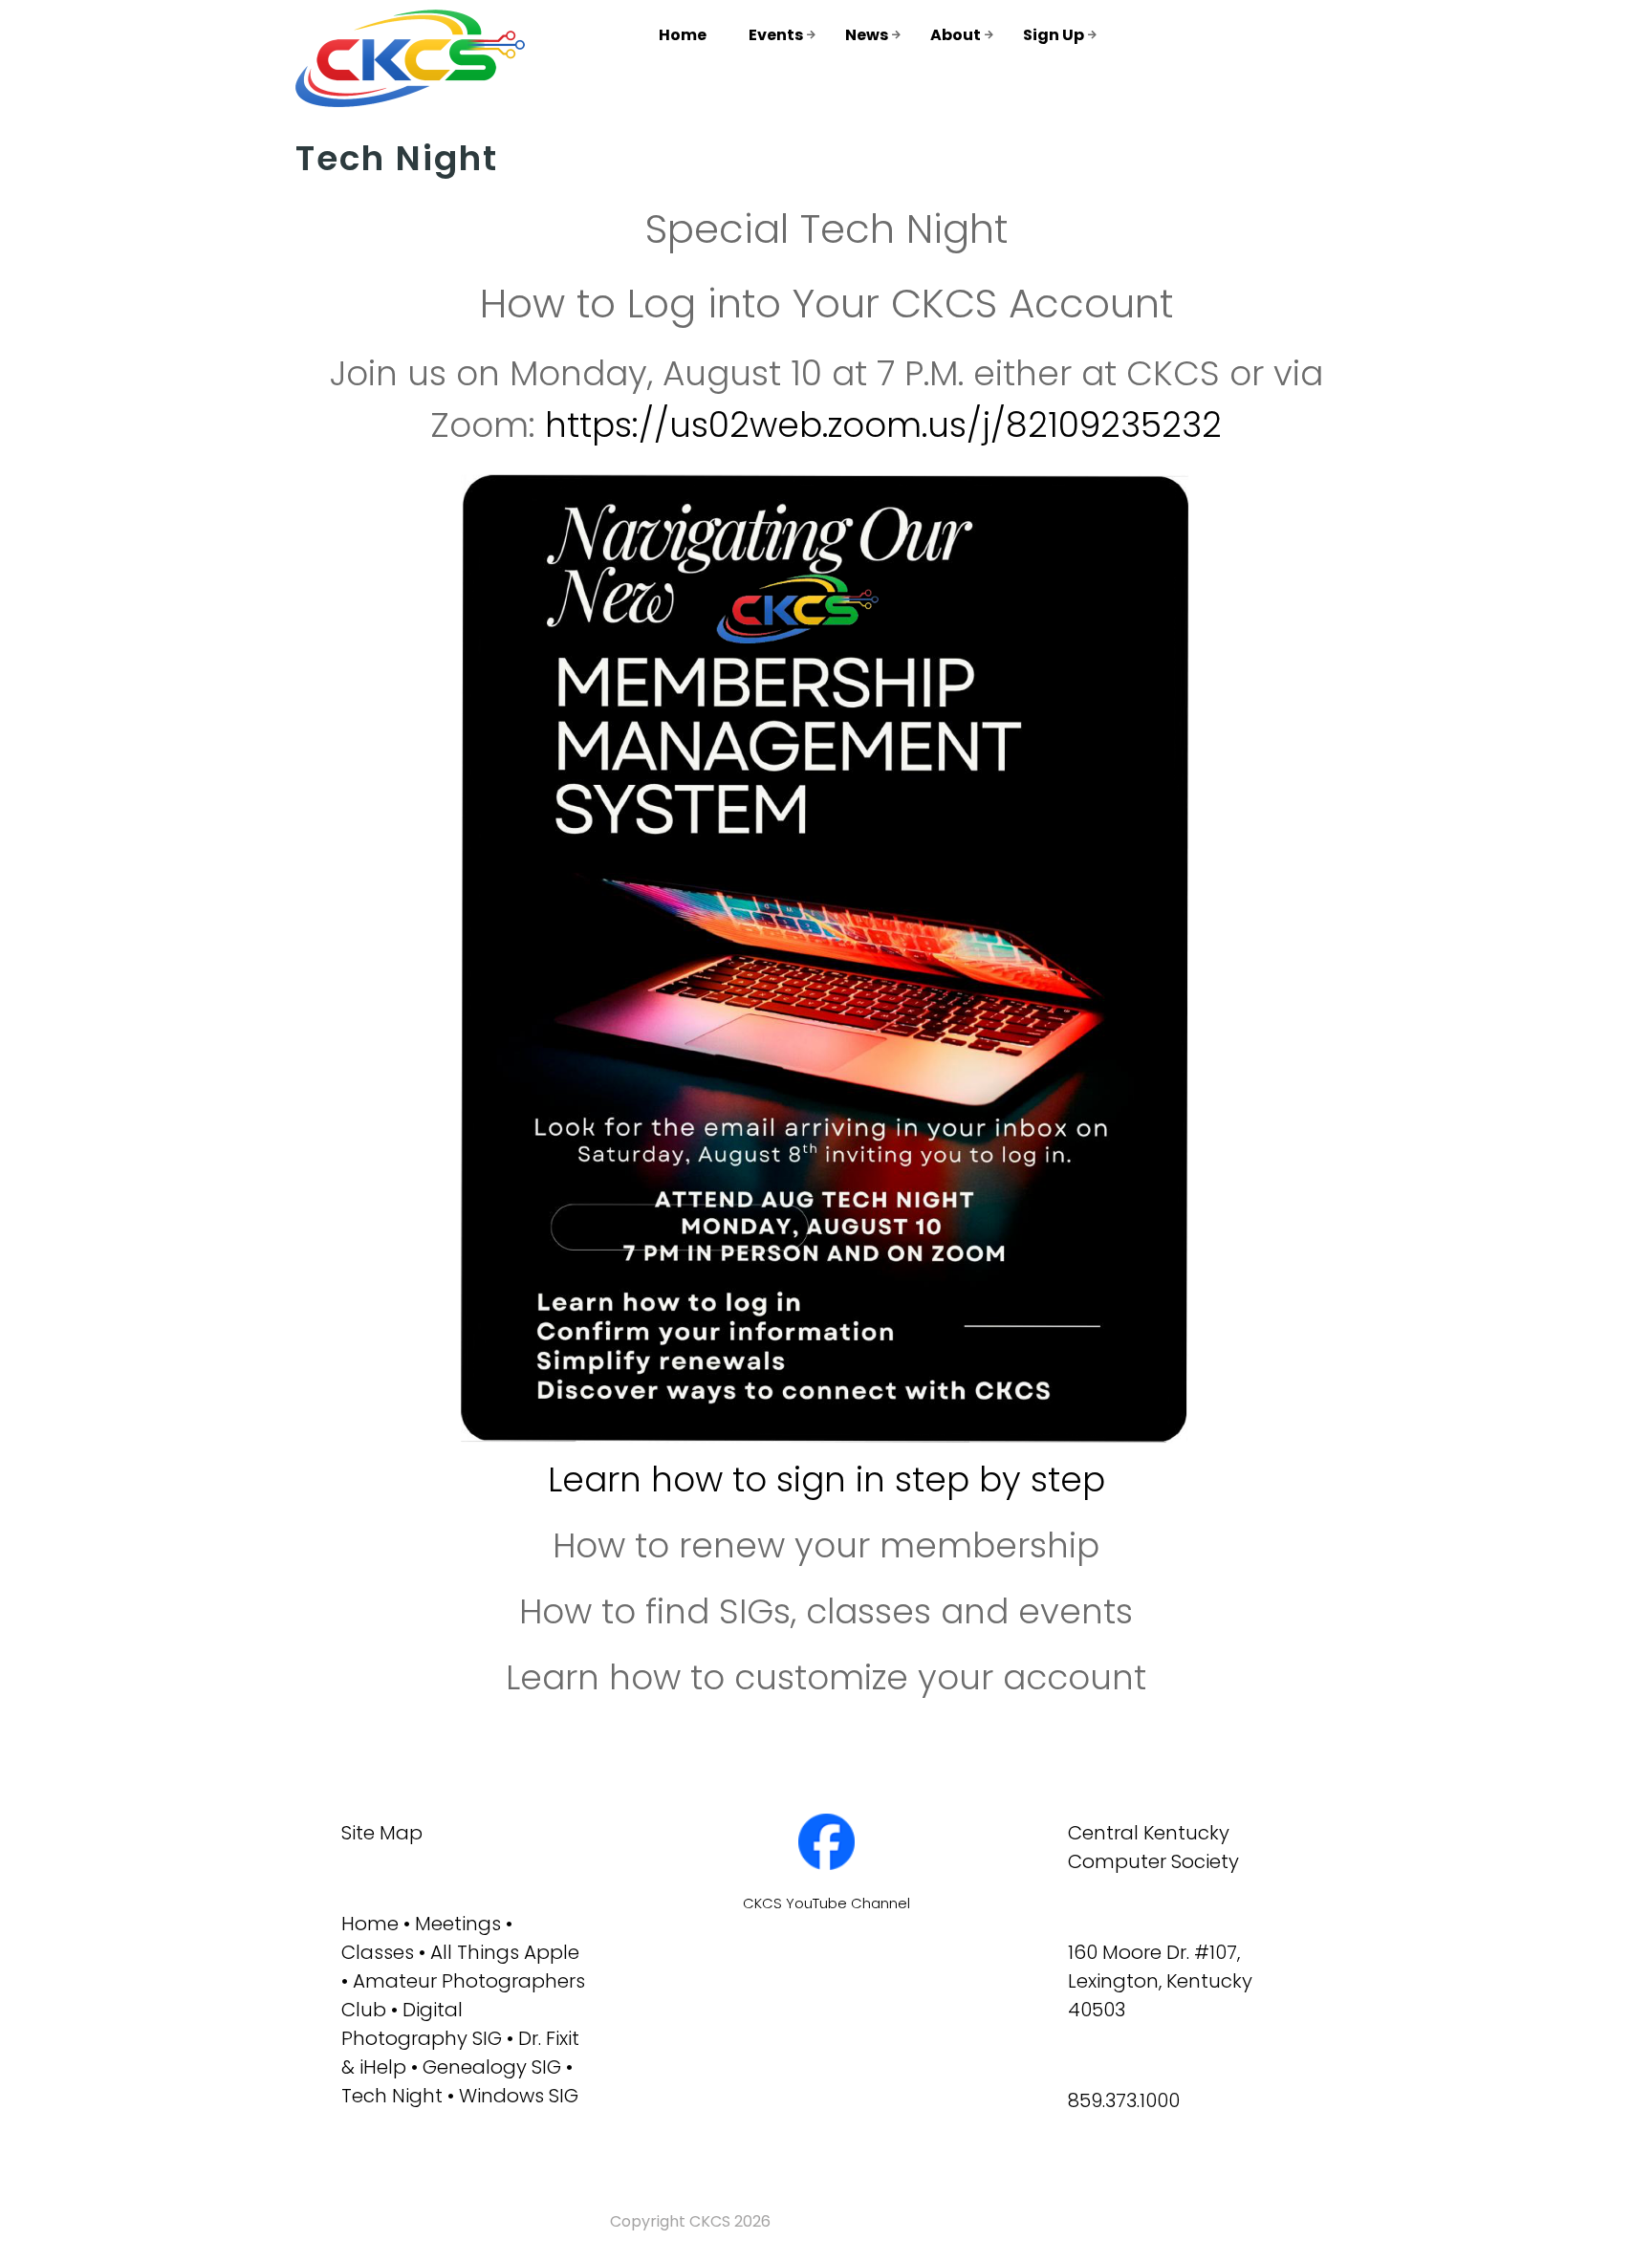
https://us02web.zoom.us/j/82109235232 (883, 425)
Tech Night (392, 2096)
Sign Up (1054, 35)
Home (683, 35)
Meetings (458, 1924)
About (956, 35)
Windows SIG (519, 2096)
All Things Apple (505, 1952)
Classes (378, 1952)
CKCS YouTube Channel (826, 1903)
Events (776, 35)
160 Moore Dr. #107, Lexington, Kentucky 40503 (1160, 1981)
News (867, 35)
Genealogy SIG (492, 2067)
